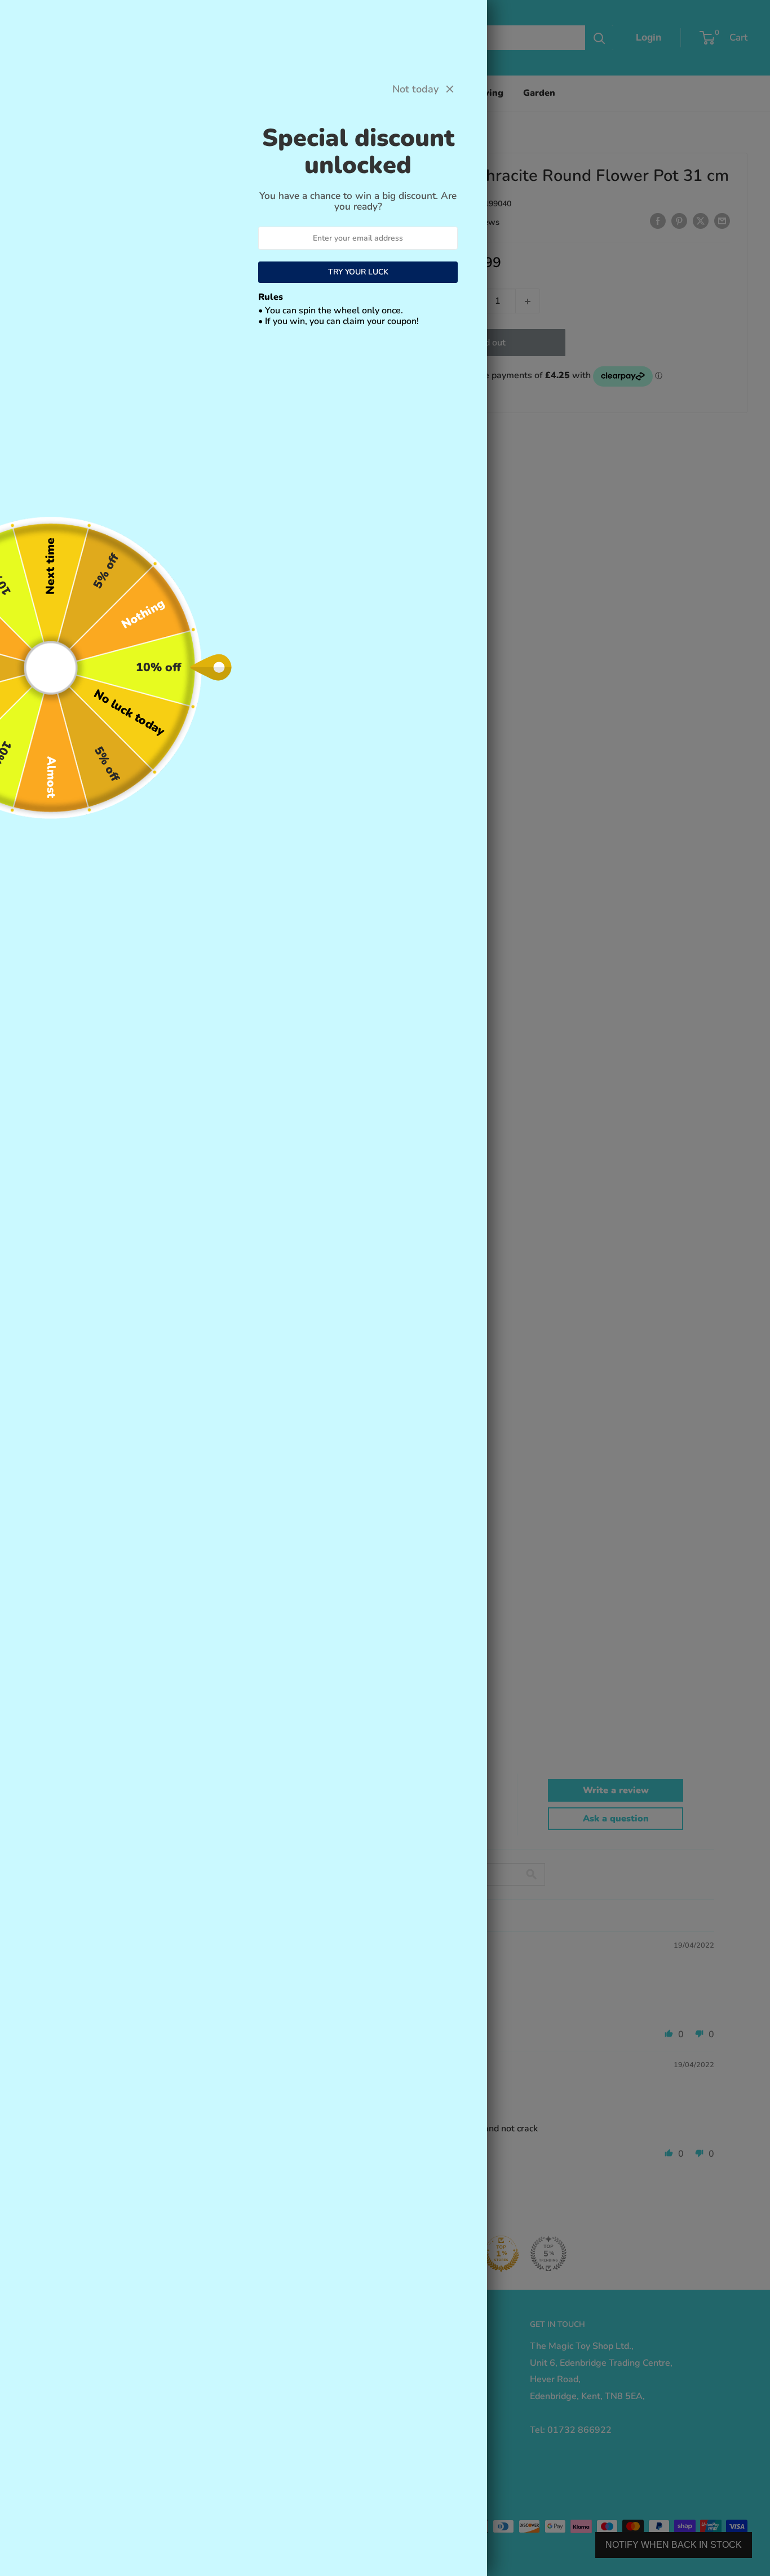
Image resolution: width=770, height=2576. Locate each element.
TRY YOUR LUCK (358, 272)
